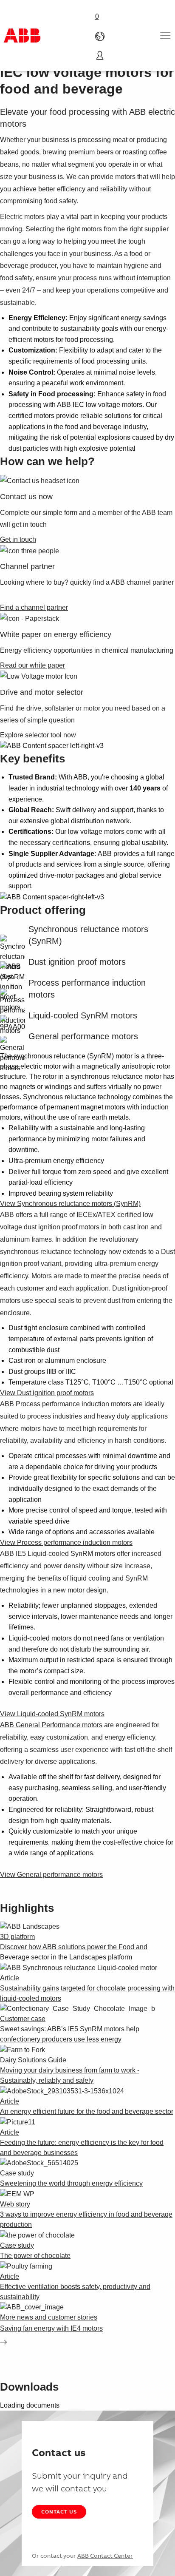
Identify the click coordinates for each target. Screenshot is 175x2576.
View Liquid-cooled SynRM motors (52, 1714)
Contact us (59, 2512)
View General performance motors (51, 1875)
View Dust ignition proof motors (47, 1393)
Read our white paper (32, 665)
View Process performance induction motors (66, 1542)
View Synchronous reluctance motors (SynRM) (70, 1204)
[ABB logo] (22, 36)
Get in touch (18, 539)
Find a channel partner (34, 607)
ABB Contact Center (105, 2556)
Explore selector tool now (38, 735)
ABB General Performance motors (51, 1725)
